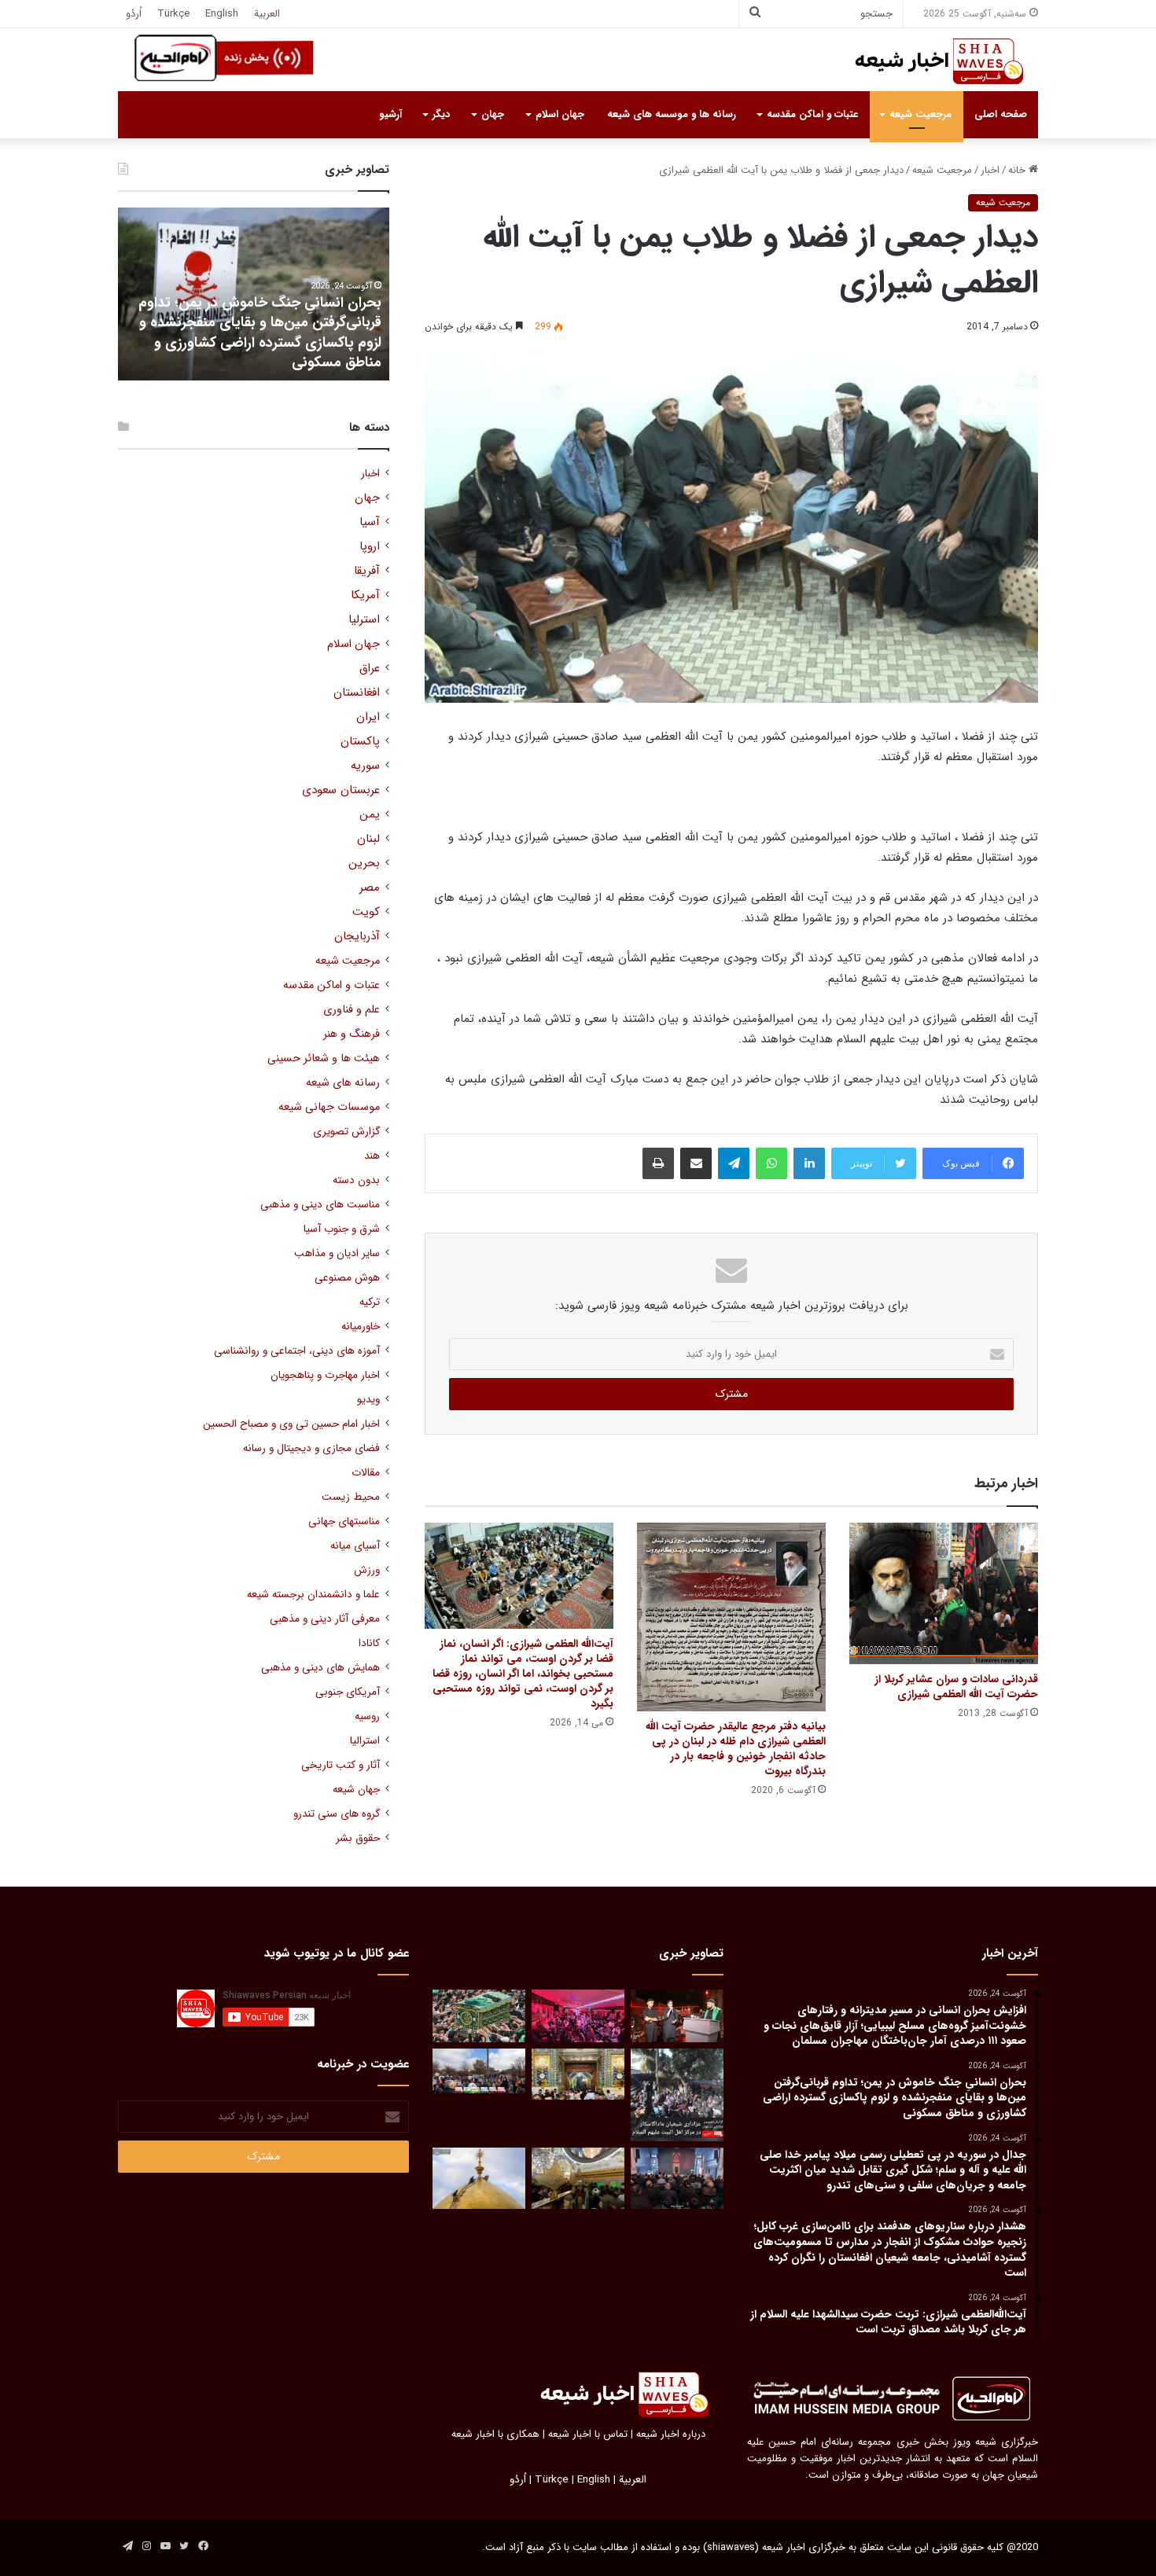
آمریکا (365, 595)
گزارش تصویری (346, 1132)
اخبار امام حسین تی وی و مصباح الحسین (291, 1424)
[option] (254, 294)
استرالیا (365, 1741)
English (222, 14)
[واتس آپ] (771, 1163)
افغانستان (357, 693)
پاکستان (360, 742)
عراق (370, 669)
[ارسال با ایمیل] (696, 1163)
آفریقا (367, 571)
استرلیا (364, 620)
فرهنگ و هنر (352, 1034)
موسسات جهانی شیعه (329, 1107)
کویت (366, 912)
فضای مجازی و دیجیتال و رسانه (311, 1448)
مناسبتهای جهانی (344, 1521)
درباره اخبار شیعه (671, 2434)
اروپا (370, 547)
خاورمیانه (361, 1327)
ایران (368, 717)
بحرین (364, 864)
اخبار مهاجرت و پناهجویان (325, 1375)
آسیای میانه (355, 1546)
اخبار (990, 170)
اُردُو (134, 14)
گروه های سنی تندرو (337, 1814)
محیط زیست (351, 1497)
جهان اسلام (560, 114)
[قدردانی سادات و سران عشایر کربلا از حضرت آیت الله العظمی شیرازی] (944, 1593)
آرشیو (390, 114)
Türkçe (173, 14)
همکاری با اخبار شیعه (495, 2434)
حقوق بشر (358, 1838)
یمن (370, 815)
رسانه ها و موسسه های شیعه (672, 114)
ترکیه (370, 1302)
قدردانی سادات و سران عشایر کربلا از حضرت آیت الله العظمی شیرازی (956, 1687)
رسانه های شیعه (343, 1083)
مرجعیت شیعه (920, 114)
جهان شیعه (356, 1790)
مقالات (366, 1473)
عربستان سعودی (341, 790)
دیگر (441, 114)
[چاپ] (658, 1163)
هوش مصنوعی (347, 1278)
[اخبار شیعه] (924, 61)
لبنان (368, 839)
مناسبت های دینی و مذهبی (320, 1205)
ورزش (367, 1570)
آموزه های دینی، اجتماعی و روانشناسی (297, 1351)
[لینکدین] (809, 1163)
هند (372, 1156)
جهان (493, 114)
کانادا (369, 1643)
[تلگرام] (734, 1163)
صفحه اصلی (1001, 114)
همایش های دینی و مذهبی (320, 1668)
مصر (370, 888)
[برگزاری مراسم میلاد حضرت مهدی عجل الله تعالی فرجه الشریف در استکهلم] (578, 2016)
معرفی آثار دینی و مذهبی (325, 1619)
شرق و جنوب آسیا (342, 1229)
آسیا (370, 522)
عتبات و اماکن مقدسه (812, 114)
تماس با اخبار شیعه (588, 2434)
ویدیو (368, 1400)
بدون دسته (356, 1180)
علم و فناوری (352, 1010)
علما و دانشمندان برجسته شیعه (313, 1595)
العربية (267, 14)
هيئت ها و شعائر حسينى (324, 1058)
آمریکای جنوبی (348, 1692)
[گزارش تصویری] (677, 2095)
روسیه (367, 1716)
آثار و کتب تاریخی (341, 1765)
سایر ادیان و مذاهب (337, 1253)
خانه (1018, 170)
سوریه (365, 766)
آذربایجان (357, 937)
